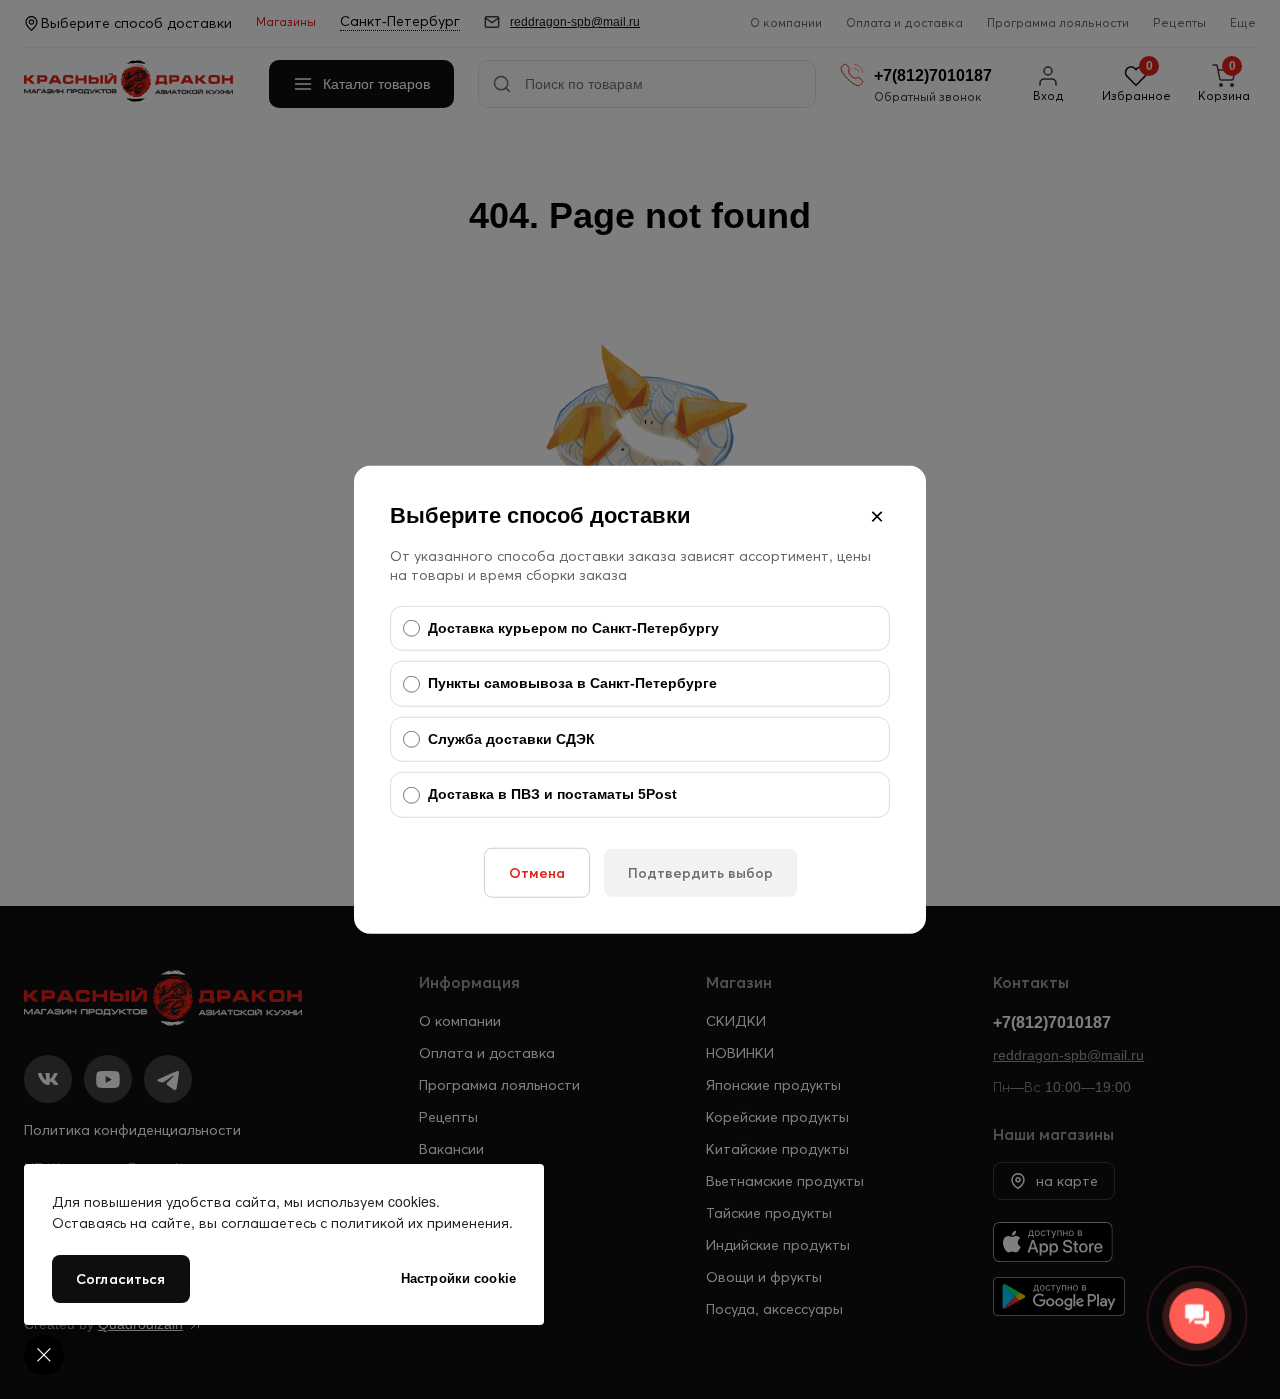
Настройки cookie (458, 1278)
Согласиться (121, 1279)
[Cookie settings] (44, 1355)
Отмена (537, 873)
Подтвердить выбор (700, 873)
